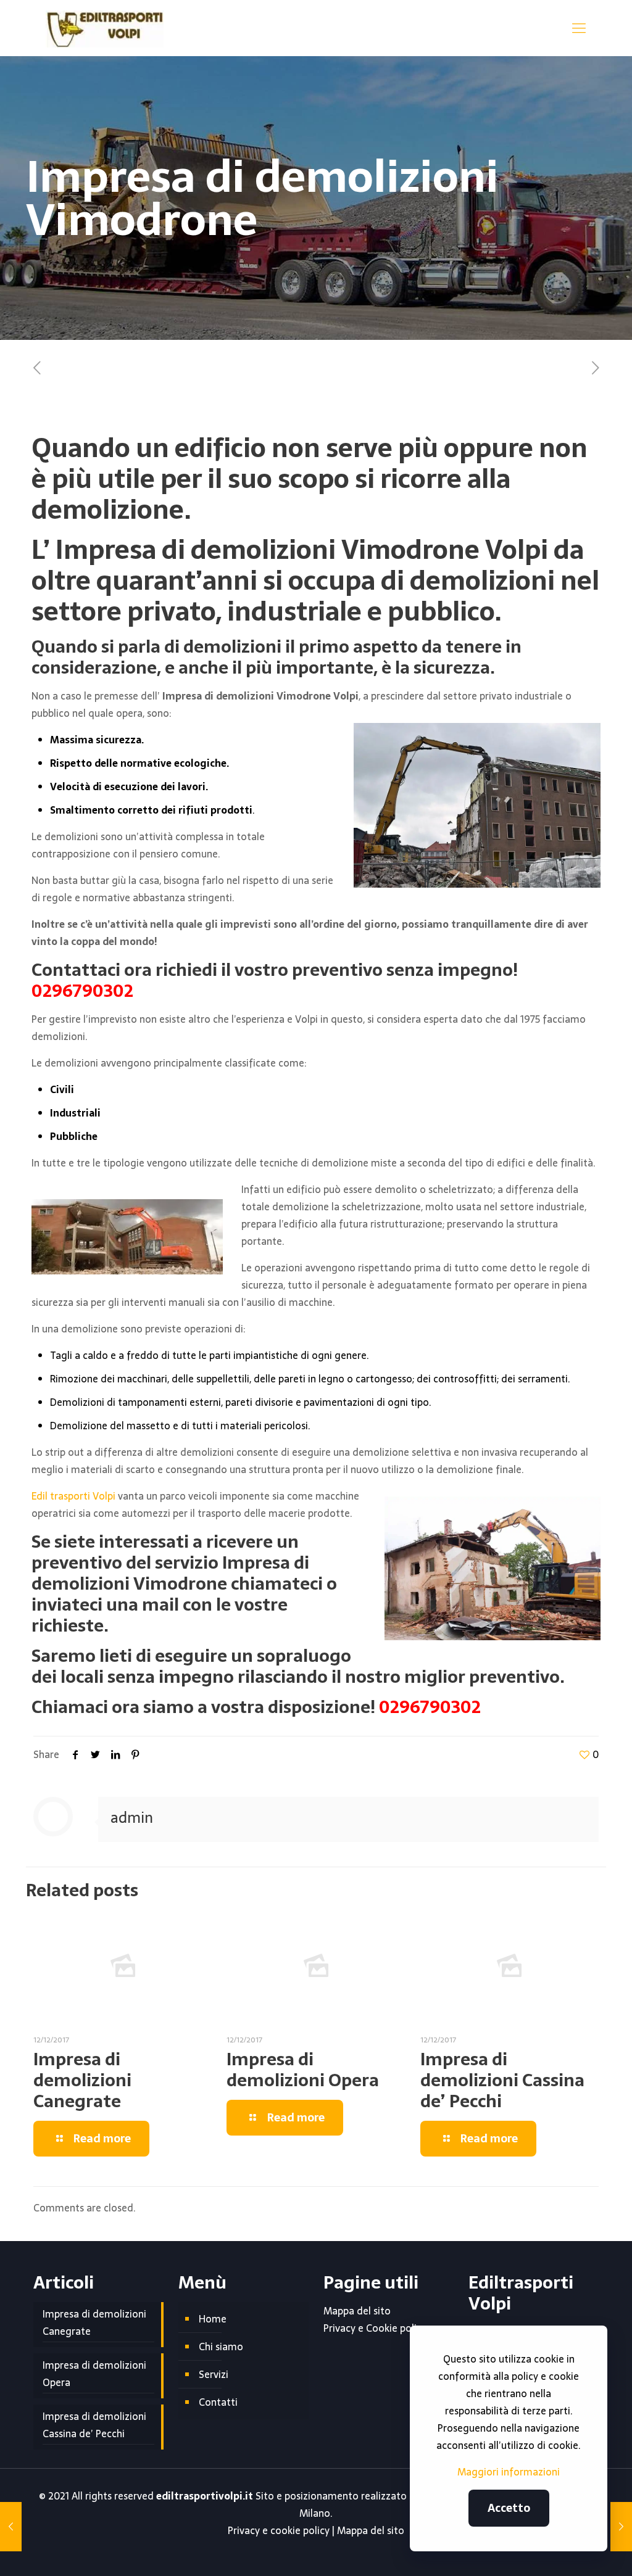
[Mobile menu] (579, 28)
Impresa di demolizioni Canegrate (82, 2080)
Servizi (214, 2374)
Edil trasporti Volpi (73, 1496)
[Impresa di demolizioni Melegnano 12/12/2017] (11, 2527)
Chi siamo (221, 2347)
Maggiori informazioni (509, 2472)
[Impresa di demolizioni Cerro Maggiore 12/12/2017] (621, 2527)
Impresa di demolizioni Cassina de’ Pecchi (502, 2080)
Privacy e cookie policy (279, 2530)
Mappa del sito (357, 2311)
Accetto (509, 2508)
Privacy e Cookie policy (375, 2328)
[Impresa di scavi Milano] (105, 28)
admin (132, 1818)
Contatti (218, 2402)
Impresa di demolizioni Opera (303, 2070)
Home (213, 2319)
